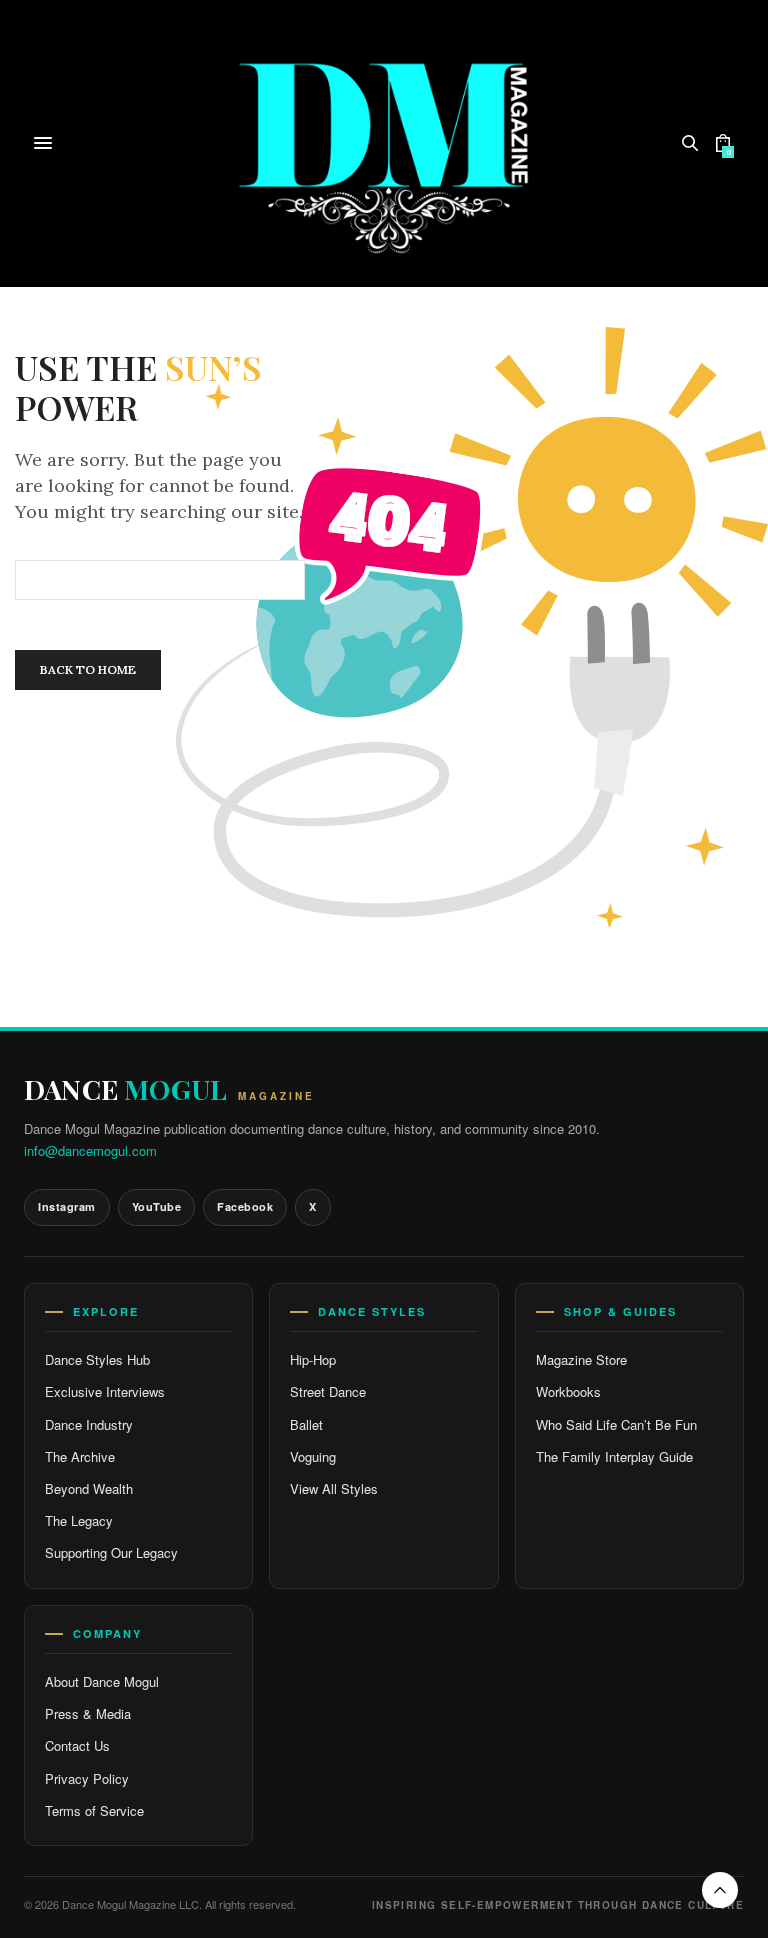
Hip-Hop (313, 1359)
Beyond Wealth (89, 1488)
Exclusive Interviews (105, 1391)
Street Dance (328, 1391)
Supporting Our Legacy (111, 1552)
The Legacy (79, 1520)
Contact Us (77, 1745)
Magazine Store (581, 1359)
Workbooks (568, 1391)
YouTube (157, 1206)
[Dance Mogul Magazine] (384, 143)
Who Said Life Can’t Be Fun (616, 1424)
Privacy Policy (87, 1778)
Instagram (67, 1206)
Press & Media (88, 1713)
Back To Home (88, 669)
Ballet (306, 1424)
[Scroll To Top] (720, 1890)
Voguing (313, 1456)
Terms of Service (94, 1810)
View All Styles (334, 1488)
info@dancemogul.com (90, 1150)
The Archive (80, 1456)
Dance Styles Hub (97, 1359)
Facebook (245, 1206)
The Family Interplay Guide (614, 1456)
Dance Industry (89, 1424)
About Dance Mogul (102, 1681)
